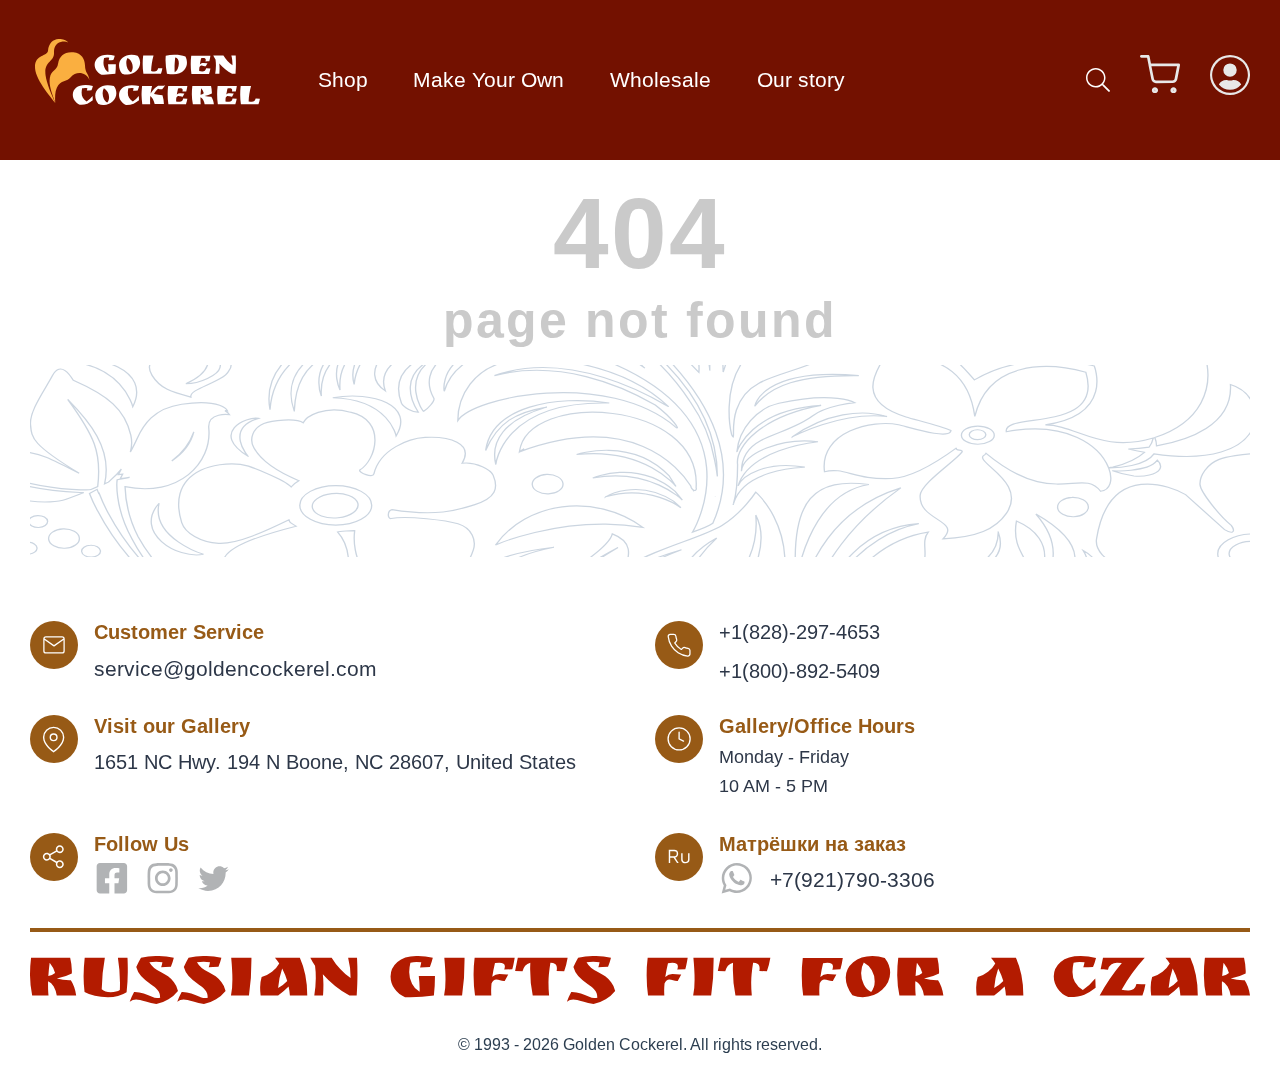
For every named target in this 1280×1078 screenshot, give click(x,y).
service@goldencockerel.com (235, 668)
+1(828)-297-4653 (799, 632)
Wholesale (660, 79)
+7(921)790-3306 (852, 879)
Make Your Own (488, 79)
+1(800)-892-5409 (799, 671)
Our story (801, 79)
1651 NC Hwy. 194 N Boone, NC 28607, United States (335, 762)
